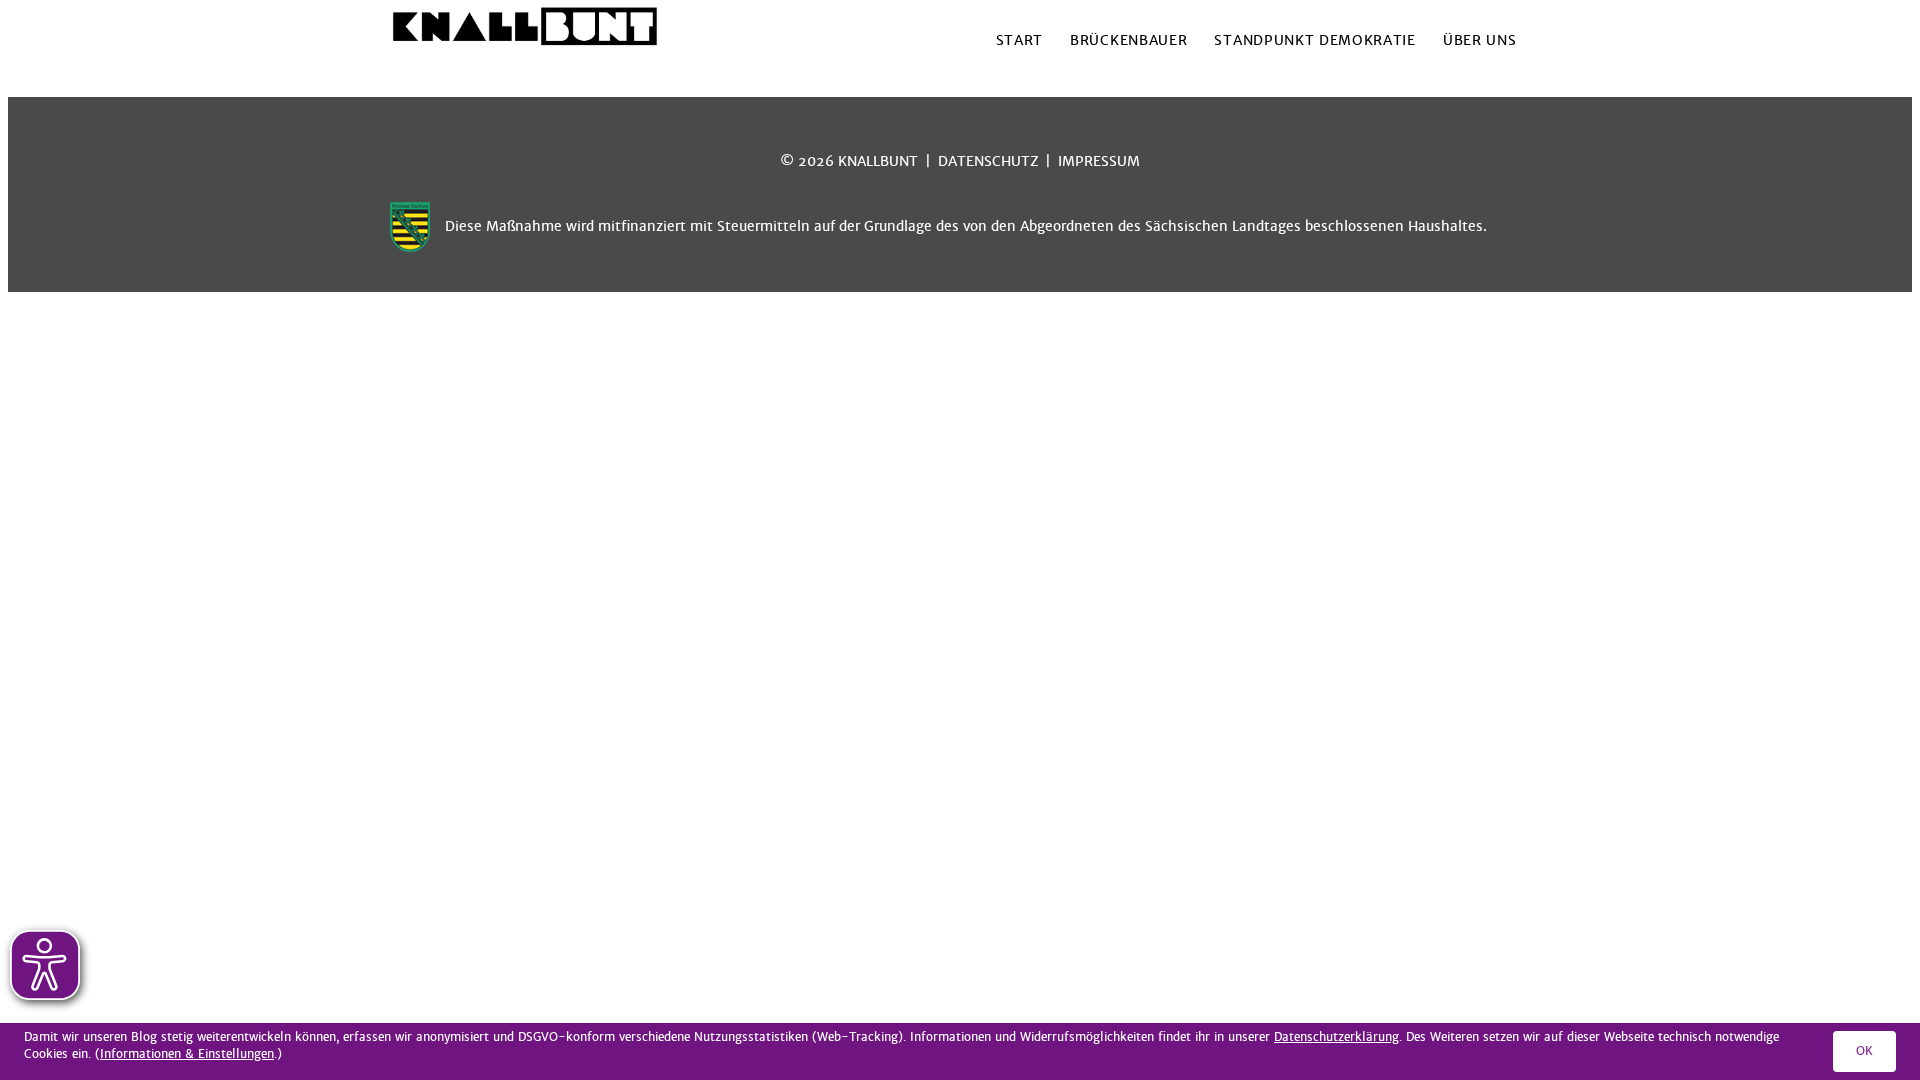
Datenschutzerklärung (1336, 1037)
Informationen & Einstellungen (187, 1054)
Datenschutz (988, 161)
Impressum (1099, 161)
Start (1019, 40)
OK (1864, 1051)
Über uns (1479, 40)
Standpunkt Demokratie (1314, 40)
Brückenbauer (1128, 40)
